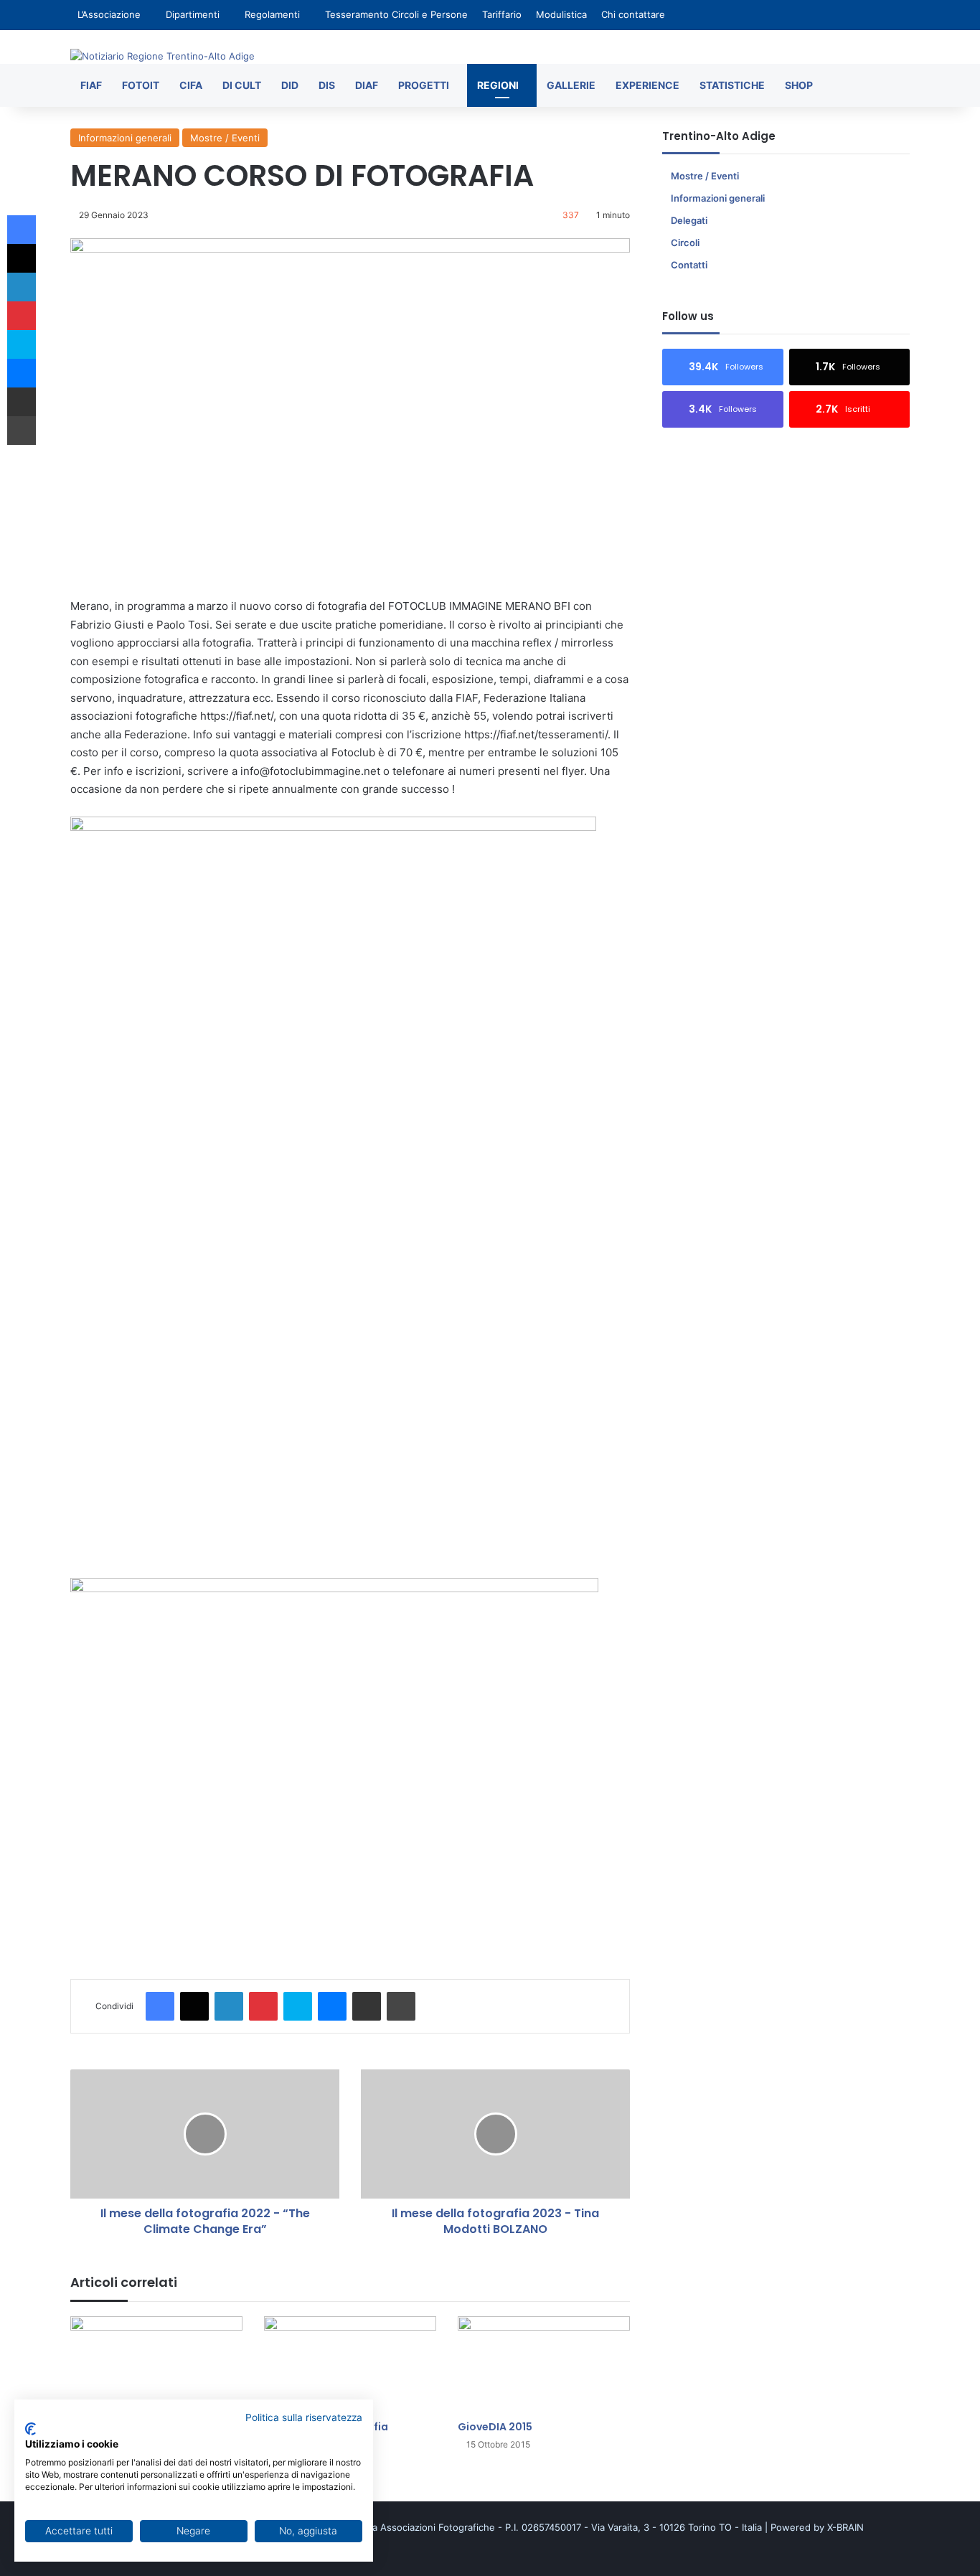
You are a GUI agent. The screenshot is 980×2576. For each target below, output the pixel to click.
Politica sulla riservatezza (304, 2417)
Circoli (685, 243)
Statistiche (732, 85)
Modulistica (561, 14)
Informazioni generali (125, 138)
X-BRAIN (845, 2527)
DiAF (367, 85)
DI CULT (242, 85)
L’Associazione (109, 14)
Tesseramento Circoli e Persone (396, 14)
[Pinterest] (263, 2006)
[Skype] (298, 2006)
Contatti (689, 265)
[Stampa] (401, 2006)
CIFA (191, 85)
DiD (290, 85)
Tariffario (502, 14)
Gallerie (571, 85)
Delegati (689, 220)
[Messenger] (332, 2006)
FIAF (91, 85)
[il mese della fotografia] (350, 2365)
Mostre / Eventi (225, 138)
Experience (647, 85)
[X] (194, 2006)
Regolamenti (272, 14)
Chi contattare (633, 14)
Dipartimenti (193, 14)
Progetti (424, 85)
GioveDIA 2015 (495, 2427)
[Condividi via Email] (367, 2006)
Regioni (498, 85)
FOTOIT (141, 85)
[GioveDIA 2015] (544, 2365)
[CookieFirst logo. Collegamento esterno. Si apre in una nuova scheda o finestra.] (30, 2429)
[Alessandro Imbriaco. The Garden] (156, 2365)
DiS (327, 85)
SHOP (799, 85)
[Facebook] (160, 2006)
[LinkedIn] (229, 2006)
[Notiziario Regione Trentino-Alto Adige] (162, 56)
